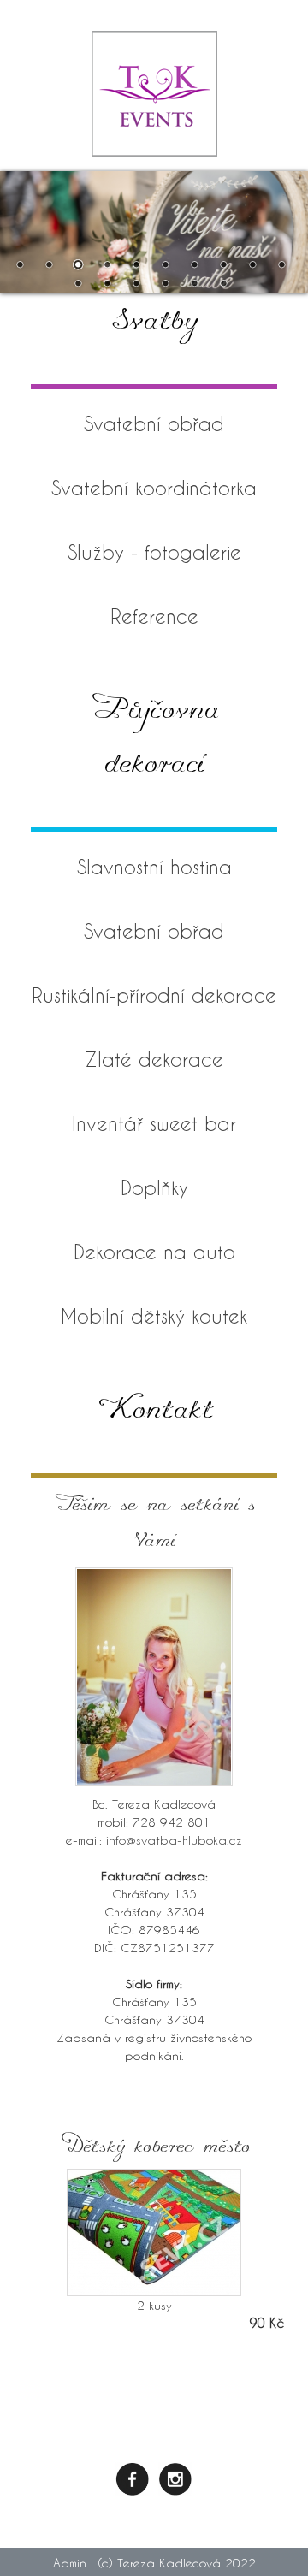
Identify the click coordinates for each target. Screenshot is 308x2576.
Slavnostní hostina (154, 867)
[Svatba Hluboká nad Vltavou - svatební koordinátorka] (154, 123)
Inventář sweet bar (154, 1123)
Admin (70, 2563)
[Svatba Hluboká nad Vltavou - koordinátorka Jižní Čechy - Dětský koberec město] (154, 2233)
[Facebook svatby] (133, 2477)
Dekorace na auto (154, 1252)
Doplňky (154, 1187)
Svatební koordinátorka (154, 488)
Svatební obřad (154, 423)
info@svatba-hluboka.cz (174, 1840)
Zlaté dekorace (154, 1059)
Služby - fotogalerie (154, 552)
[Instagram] (175, 2477)
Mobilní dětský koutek (154, 1316)
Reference (154, 616)
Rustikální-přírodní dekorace (154, 995)
